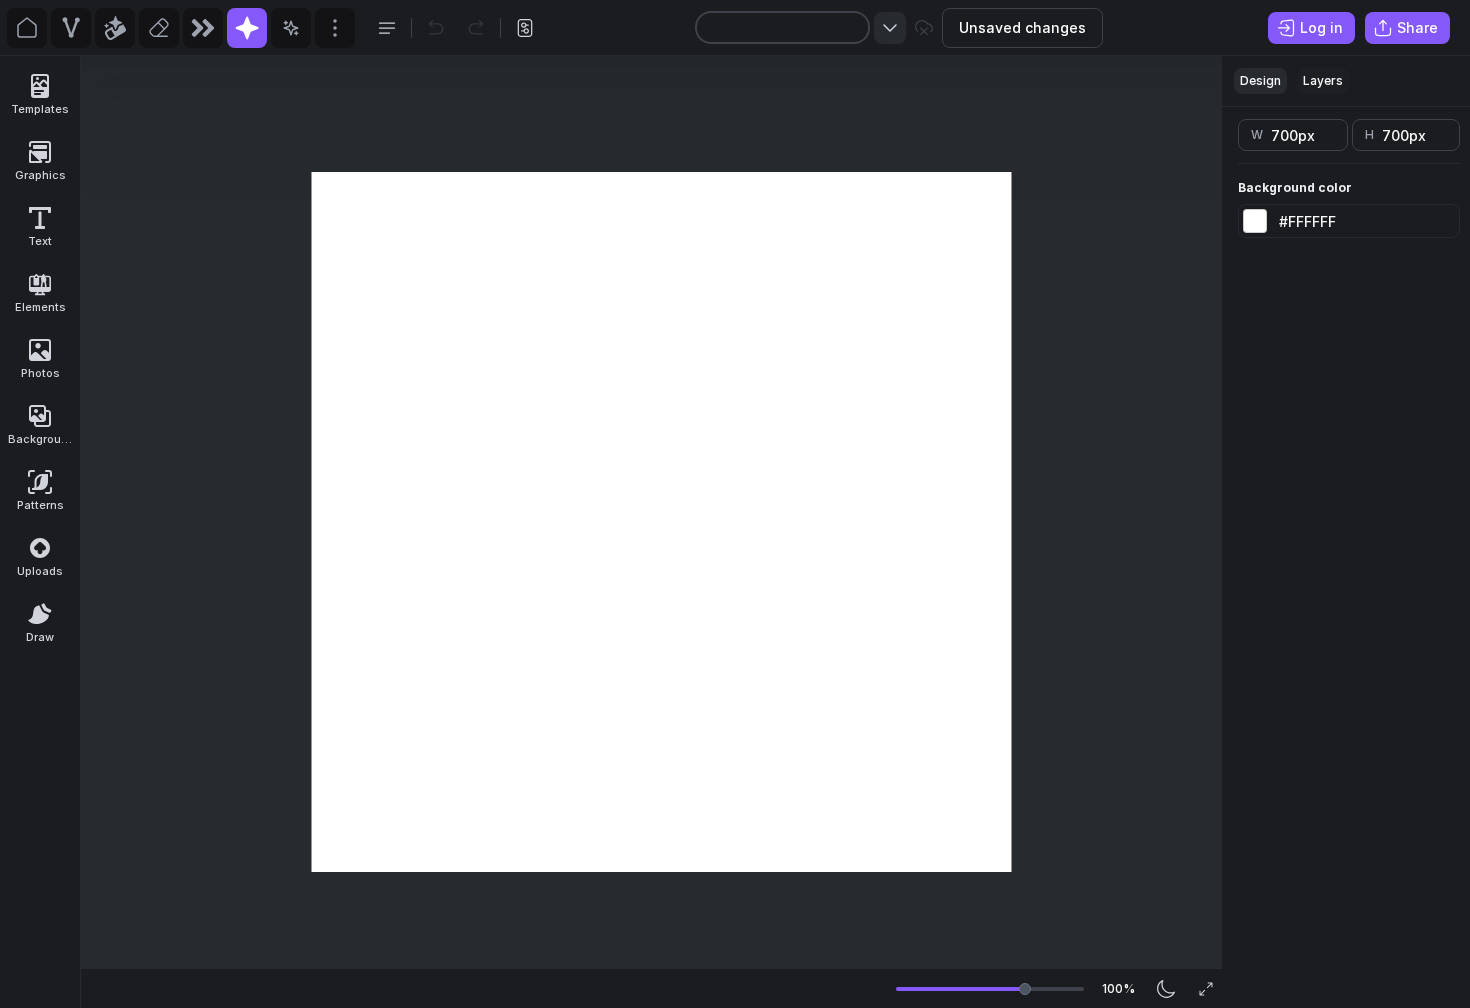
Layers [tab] (1323, 80)
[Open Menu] (387, 28)
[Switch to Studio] (247, 28)
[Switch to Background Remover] (115, 28)
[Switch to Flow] (203, 28)
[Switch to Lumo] (291, 28)
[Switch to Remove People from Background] (159, 28)
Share (1417, 27)
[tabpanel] (1346, 557)
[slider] (1025, 989)
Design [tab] (1260, 80)
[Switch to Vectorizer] (71, 28)
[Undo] (436, 28)
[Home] (27, 28)
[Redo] (476, 28)
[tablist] (1346, 81)
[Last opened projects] (890, 28)
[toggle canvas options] (525, 28)
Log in (1321, 27)
